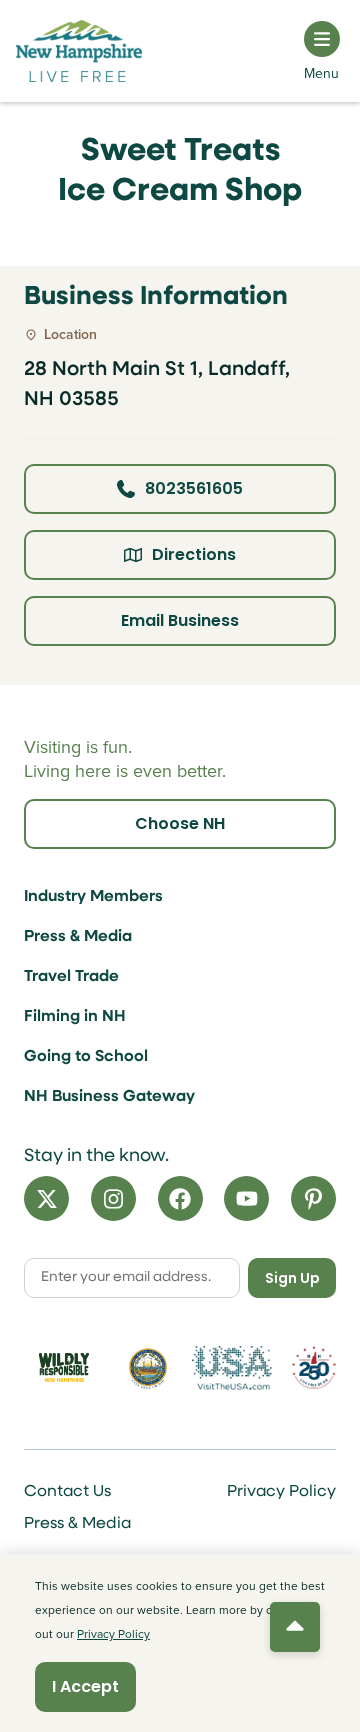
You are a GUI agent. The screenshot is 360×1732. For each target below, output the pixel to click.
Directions (194, 554)
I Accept (85, 1686)
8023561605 (194, 488)
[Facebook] (180, 1198)
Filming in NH (75, 1017)
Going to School (86, 1057)
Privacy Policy (281, 1492)
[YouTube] (246, 1198)
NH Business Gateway (109, 1097)
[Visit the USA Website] (232, 1368)
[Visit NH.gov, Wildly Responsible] (64, 1367)
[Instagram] (113, 1198)
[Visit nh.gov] (148, 1368)
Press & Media (78, 937)
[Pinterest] (313, 1198)
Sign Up (292, 1278)
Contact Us (67, 1492)
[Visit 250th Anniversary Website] (314, 1367)
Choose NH (180, 823)
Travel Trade (71, 977)
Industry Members (93, 897)
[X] (46, 1198)
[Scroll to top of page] (295, 1627)
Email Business (180, 620)
